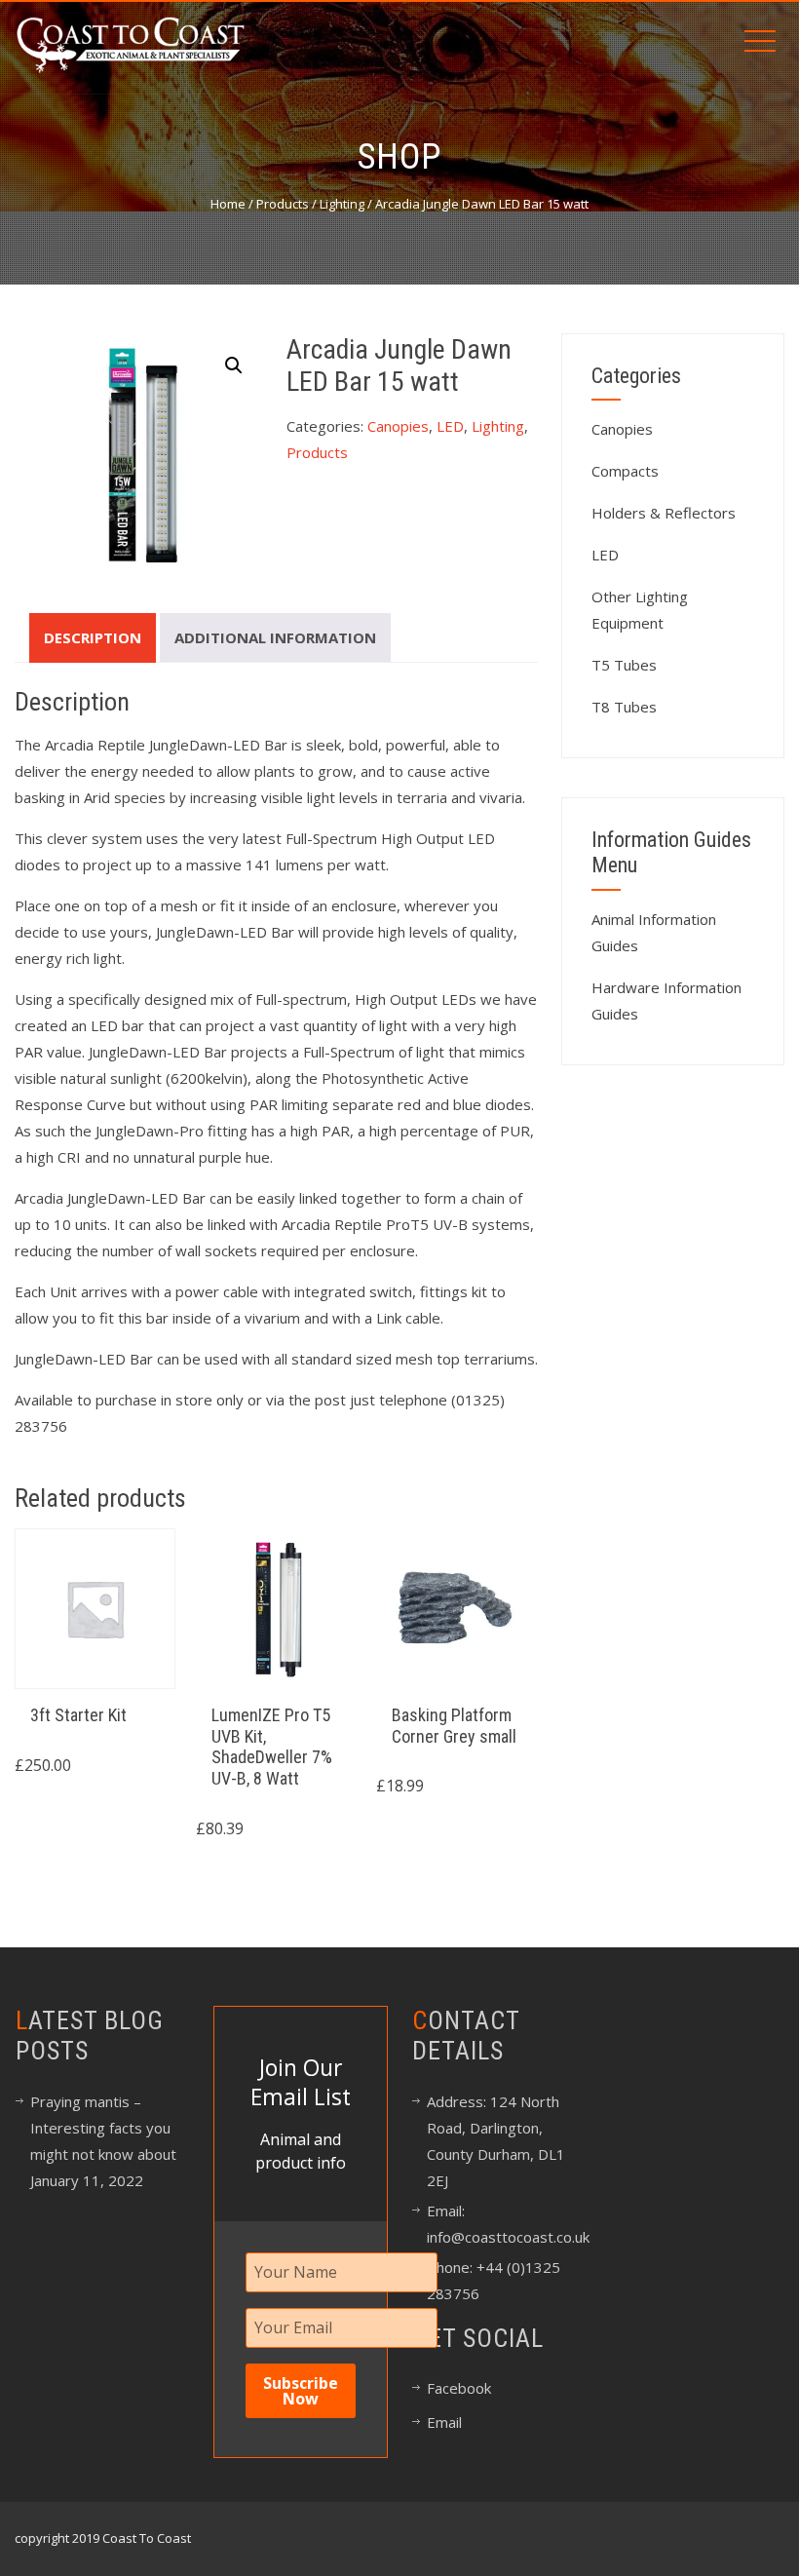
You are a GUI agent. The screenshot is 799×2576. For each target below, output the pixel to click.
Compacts (625, 471)
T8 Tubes (624, 707)
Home (228, 204)
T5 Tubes (624, 665)
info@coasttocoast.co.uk (508, 2237)
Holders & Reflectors (664, 513)
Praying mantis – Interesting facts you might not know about (103, 2128)
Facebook (459, 2388)
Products (283, 204)
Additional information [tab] (275, 637)
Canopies (398, 426)
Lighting (342, 204)
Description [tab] (93, 637)
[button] (234, 365)
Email (444, 2422)
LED (450, 426)
